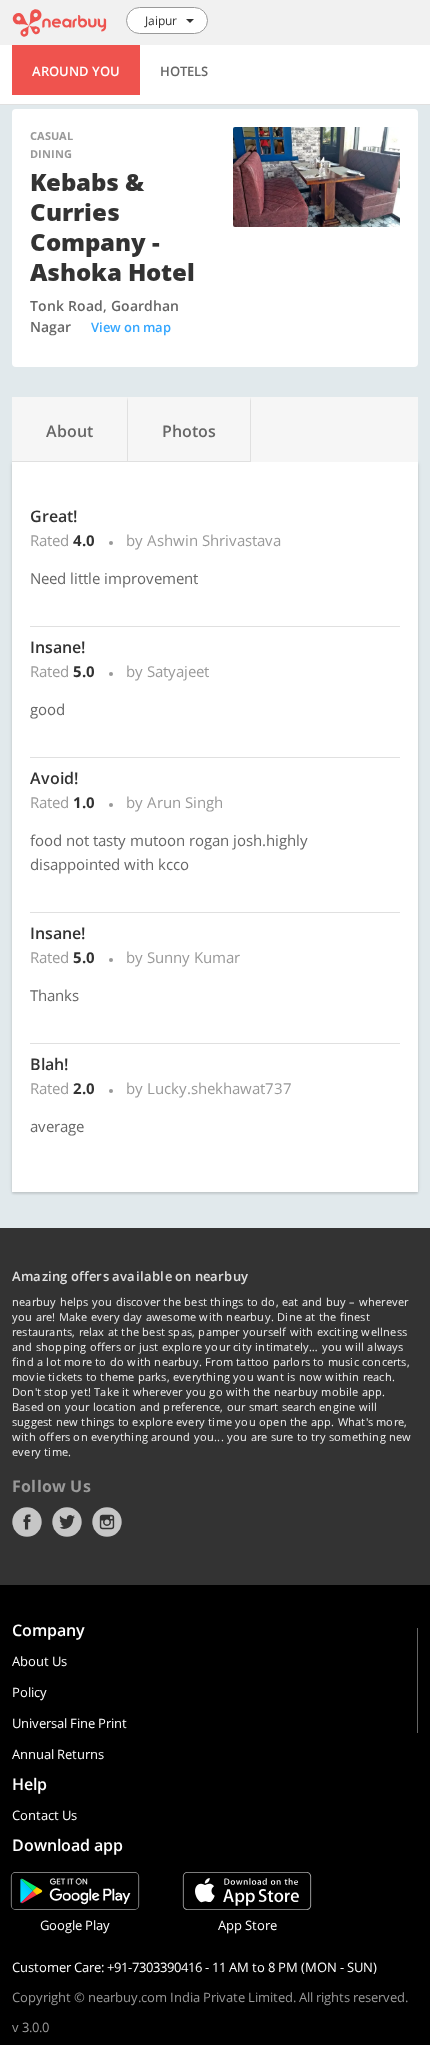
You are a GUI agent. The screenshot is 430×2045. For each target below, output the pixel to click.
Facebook (27, 1522)
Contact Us (44, 1815)
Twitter (67, 1522)
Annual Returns (58, 1754)
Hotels (184, 71)
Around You (76, 71)
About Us (39, 1661)
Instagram (107, 1522)
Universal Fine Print (69, 1723)
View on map (131, 327)
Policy (29, 1692)
